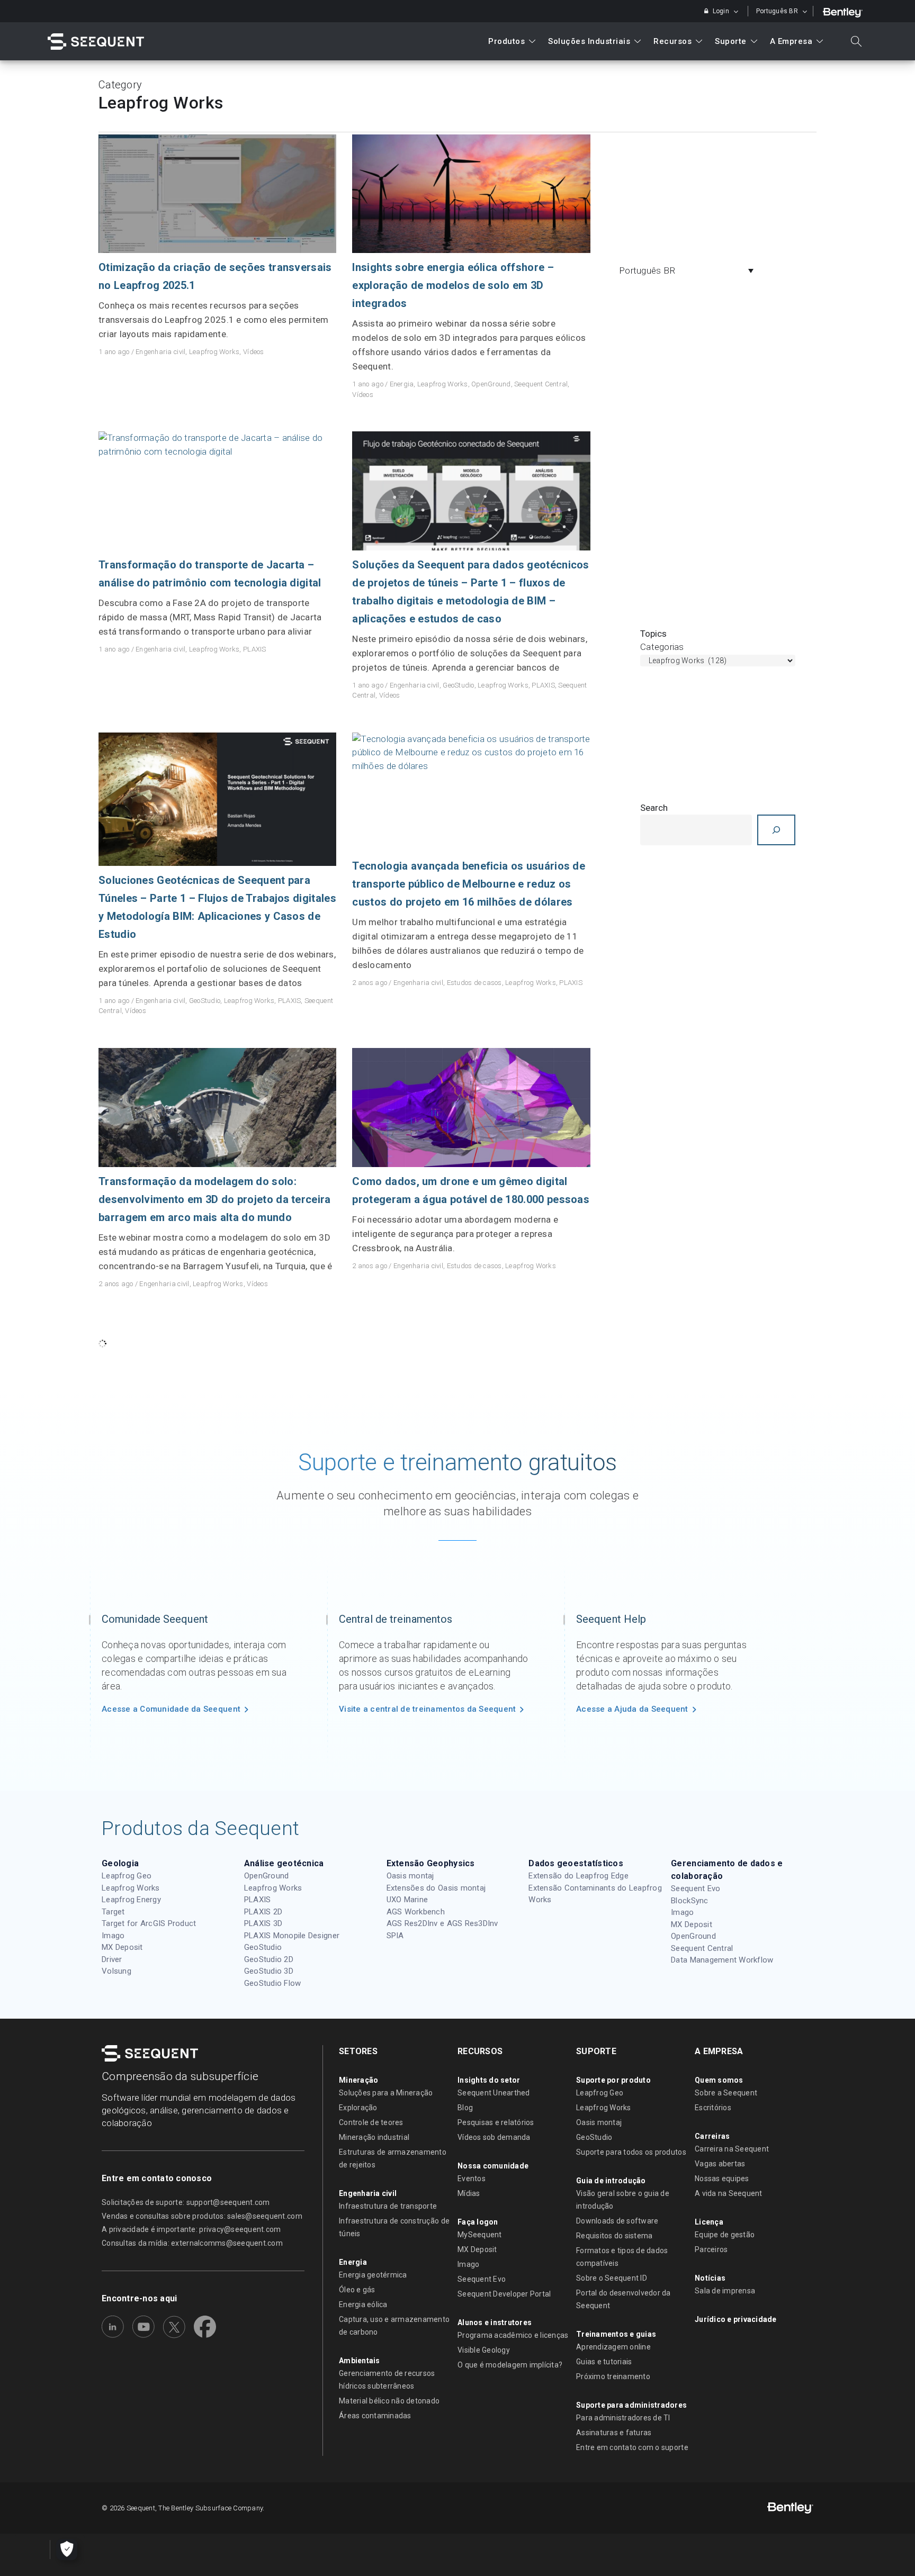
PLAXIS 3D (263, 1923)
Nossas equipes (722, 2179)
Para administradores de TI (623, 2418)
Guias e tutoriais (604, 2362)
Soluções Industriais (589, 41)
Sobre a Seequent (726, 2093)
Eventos (472, 2179)
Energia (402, 384)
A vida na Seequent (729, 2193)
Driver (112, 1959)
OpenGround (491, 384)
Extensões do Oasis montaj (436, 1888)
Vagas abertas (720, 2164)
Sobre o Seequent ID (612, 2278)
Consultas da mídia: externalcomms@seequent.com (192, 2243)
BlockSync (689, 1901)
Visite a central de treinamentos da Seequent (427, 1709)
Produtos (506, 41)
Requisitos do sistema (614, 2236)
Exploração (358, 2108)
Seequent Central (541, 384)
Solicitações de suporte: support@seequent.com (186, 2202)
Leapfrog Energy (131, 1900)
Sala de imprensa (725, 2291)
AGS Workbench (416, 1912)
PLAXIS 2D (263, 1912)
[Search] (776, 830)
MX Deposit (122, 1947)
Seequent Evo (696, 1888)
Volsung (116, 1971)
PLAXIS (255, 649)
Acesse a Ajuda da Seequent (632, 1709)
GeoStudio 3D (269, 1971)
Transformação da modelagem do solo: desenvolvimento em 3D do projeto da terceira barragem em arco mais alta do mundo (215, 1199)
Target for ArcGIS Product (149, 1923)
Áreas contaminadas (375, 2416)
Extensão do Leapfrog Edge (578, 1876)
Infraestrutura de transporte (388, 2206)
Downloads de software (617, 2221)
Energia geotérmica (373, 2275)
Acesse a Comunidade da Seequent (171, 1709)
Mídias (469, 2193)
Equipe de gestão (725, 2235)
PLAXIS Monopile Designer (292, 1936)
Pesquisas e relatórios (496, 2122)
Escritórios (713, 2108)
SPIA (395, 1936)
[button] (689, 270)
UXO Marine (407, 1900)
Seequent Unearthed (494, 2093)
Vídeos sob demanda (494, 2137)
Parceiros (711, 2249)
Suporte (731, 41)
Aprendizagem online (613, 2347)
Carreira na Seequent (732, 2149)
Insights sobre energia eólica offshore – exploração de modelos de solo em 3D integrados (453, 285)
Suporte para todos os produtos (631, 2152)
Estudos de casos (474, 983)
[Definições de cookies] (67, 2550)
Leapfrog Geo (127, 1876)
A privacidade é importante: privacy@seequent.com (191, 2229)
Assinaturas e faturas (614, 2433)
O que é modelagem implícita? (510, 2365)
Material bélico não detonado (389, 2401)
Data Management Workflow (722, 1960)
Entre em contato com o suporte (632, 2447)
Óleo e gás (357, 2290)
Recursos (672, 41)
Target (113, 1912)
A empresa (791, 41)
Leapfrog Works (214, 352)
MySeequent (480, 2235)
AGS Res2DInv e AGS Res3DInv (442, 1923)
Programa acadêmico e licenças (513, 2335)
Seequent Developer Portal (504, 2294)
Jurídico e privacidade (736, 2319)
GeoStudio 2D (269, 1959)
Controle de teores (371, 2122)
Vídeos (254, 352)
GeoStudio (458, 685)
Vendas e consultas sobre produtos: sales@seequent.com (202, 2216)
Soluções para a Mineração (386, 2093)
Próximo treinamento (613, 2376)
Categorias (662, 647)
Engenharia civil (160, 352)
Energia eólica (363, 2304)
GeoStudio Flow (273, 1983)
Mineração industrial (374, 2137)
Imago (113, 1936)
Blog (465, 2108)
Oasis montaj (410, 1876)
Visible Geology (484, 2350)
